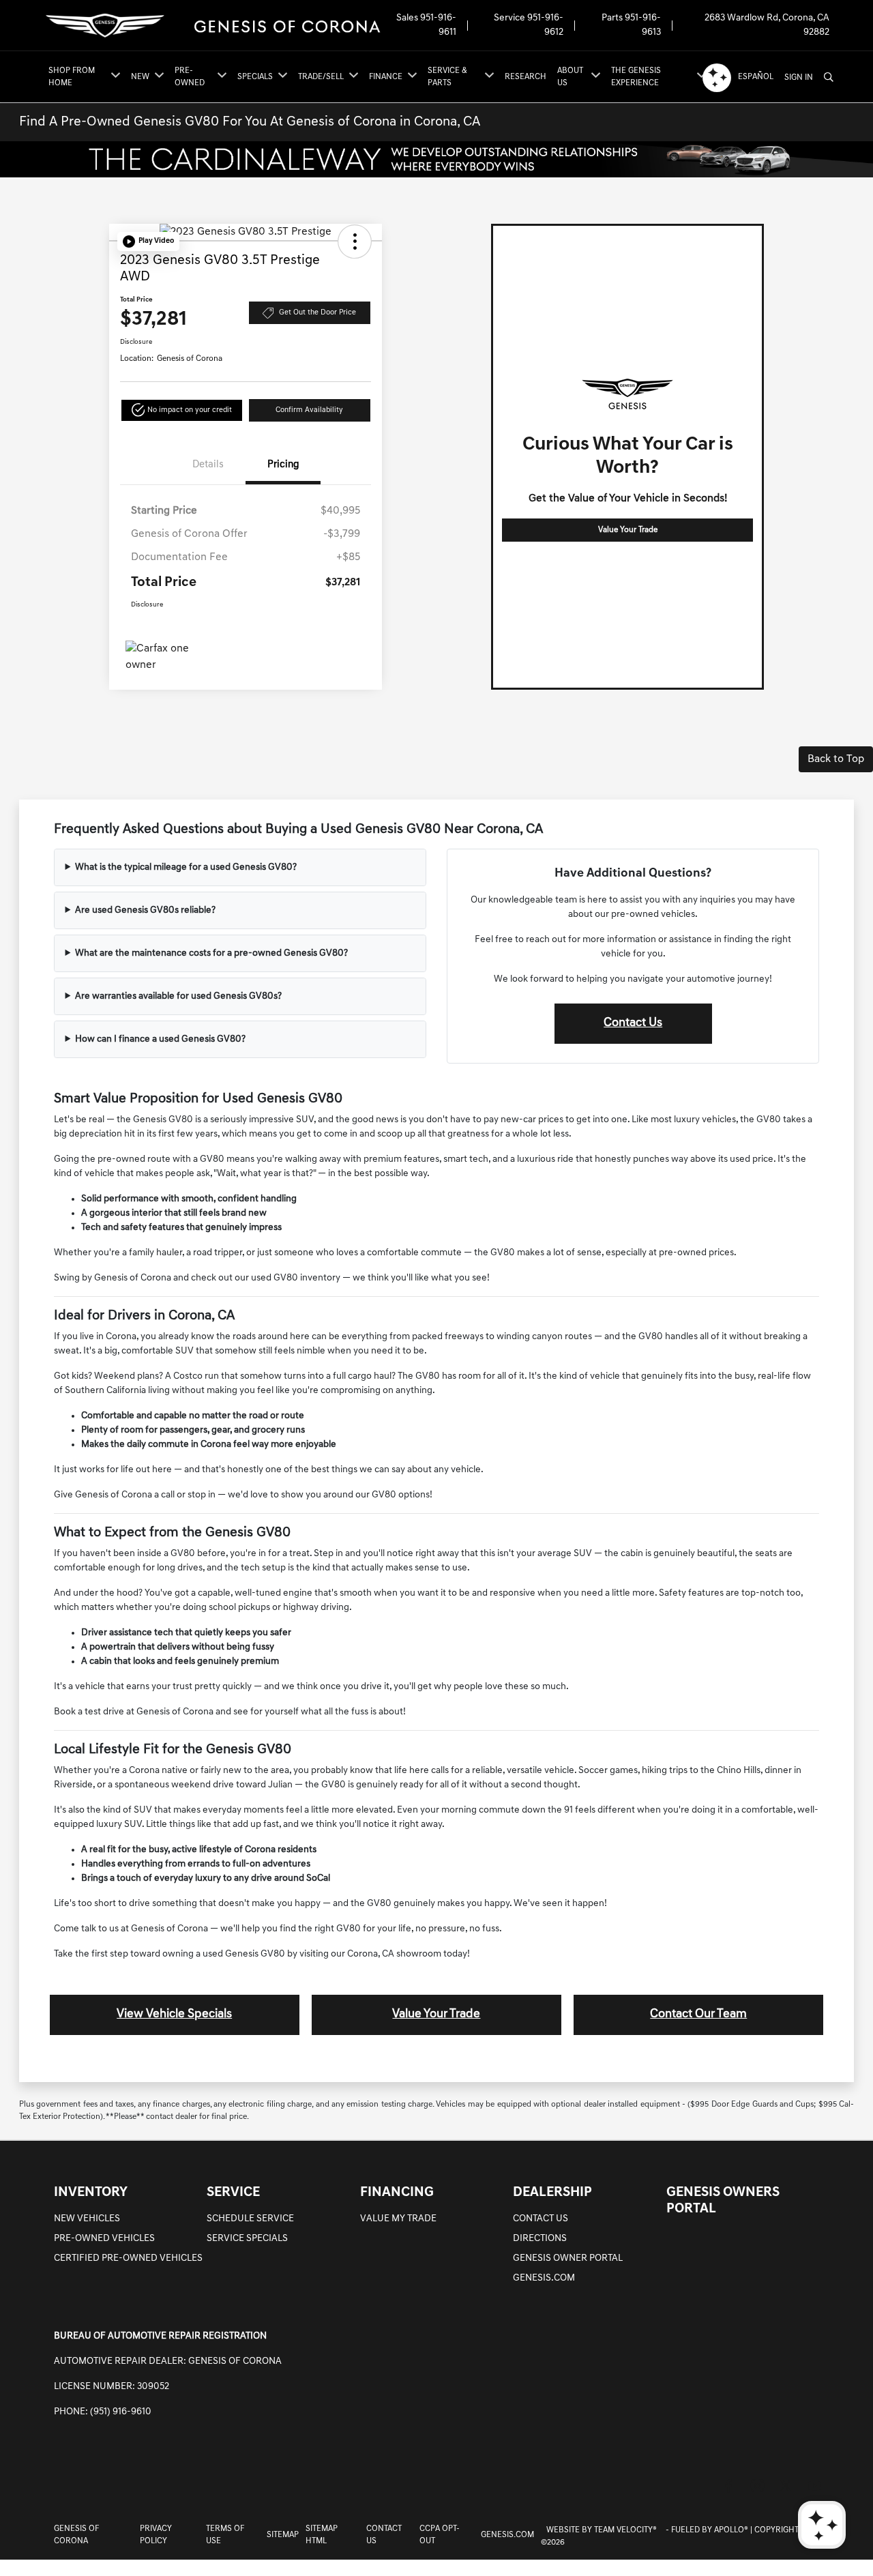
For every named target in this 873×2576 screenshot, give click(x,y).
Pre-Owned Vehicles (104, 2239)
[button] (148, 241)
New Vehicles (87, 2219)
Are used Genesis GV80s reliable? (145, 910)
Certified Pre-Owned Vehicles (128, 2258)
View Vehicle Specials (174, 2015)
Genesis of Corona (76, 2535)
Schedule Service (250, 2219)
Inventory (91, 2193)
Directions (540, 2239)
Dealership (552, 2193)
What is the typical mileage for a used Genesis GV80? (186, 867)
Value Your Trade (628, 530)
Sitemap (283, 2535)
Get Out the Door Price (317, 313)
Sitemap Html (322, 2535)
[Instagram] (757, 2486)
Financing (397, 2193)
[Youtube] (814, 2486)
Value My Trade (398, 2219)
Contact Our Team (698, 2015)
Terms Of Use (225, 2535)
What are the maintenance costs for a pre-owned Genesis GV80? (211, 953)
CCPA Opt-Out (440, 2535)
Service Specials (247, 2239)
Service (233, 2193)
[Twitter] (786, 2486)
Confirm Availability (309, 410)
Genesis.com (544, 2278)
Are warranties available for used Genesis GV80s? (178, 996)
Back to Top (836, 759)
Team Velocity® (625, 2530)
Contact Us (633, 1023)
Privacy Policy (156, 2535)
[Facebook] (728, 2486)
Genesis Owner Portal (568, 2258)
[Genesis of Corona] (213, 26)
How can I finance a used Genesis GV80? (160, 1039)
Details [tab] (208, 465)
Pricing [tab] (283, 465)
